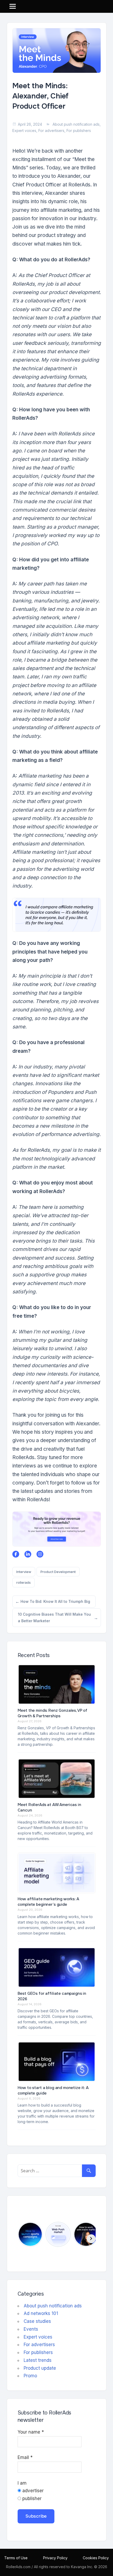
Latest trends (38, 2360)
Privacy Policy (55, 2558)
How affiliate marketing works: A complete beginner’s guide (48, 1902)
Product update (40, 2368)
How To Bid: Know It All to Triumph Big (55, 1603)
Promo (30, 2376)
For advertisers (51, 131)
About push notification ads (76, 124)
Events (31, 2329)
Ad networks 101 (41, 2313)
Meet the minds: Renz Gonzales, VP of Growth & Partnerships (53, 1713)
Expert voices (24, 131)
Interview (24, 1572)
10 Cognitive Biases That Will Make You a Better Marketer (54, 1617)
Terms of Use (16, 2558)
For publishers (79, 131)
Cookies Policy (96, 2558)
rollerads (24, 1582)
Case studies (37, 2321)
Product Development (58, 1572)
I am (22, 2483)
